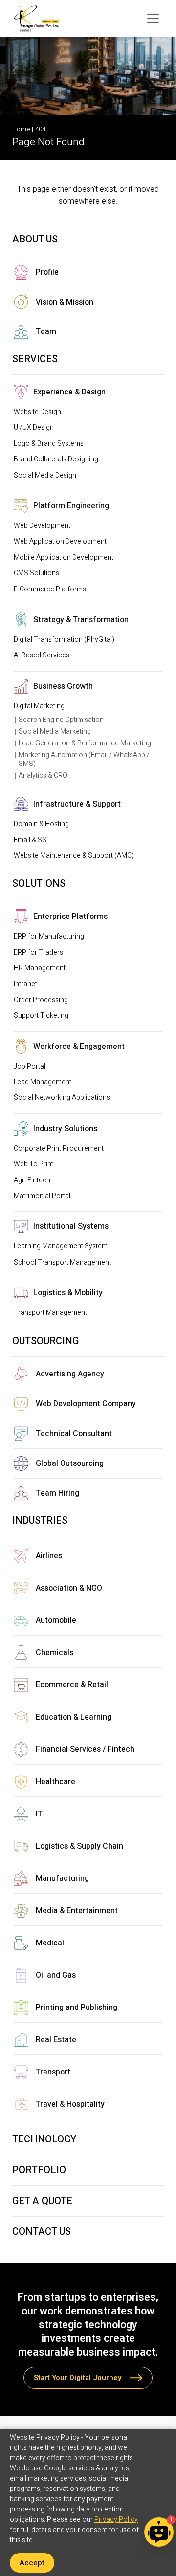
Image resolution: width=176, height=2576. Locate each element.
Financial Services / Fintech (85, 1749)
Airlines (49, 1556)
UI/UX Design (34, 427)
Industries (40, 1520)
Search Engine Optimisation (61, 720)
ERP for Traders (38, 952)
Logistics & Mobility (68, 1293)
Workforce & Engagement (79, 1047)
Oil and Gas (56, 1975)
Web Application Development (60, 541)
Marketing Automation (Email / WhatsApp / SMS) (84, 759)
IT (39, 1814)
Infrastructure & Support (77, 804)
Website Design (37, 412)
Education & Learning (74, 1717)
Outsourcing (45, 1341)
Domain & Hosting (41, 824)
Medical (50, 1943)
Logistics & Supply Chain (79, 1846)
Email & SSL (32, 840)
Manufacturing (62, 1878)
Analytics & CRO (43, 775)
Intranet (25, 984)
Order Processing (41, 1000)
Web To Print (33, 1164)
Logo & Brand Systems (49, 444)
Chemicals (55, 1653)
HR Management (40, 968)
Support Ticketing (41, 1015)
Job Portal (30, 1066)
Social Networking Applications (62, 1098)
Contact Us (42, 2232)
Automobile (56, 1620)
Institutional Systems (71, 1226)
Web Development (42, 526)
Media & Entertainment (77, 1911)
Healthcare (55, 1782)
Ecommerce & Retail (72, 1685)
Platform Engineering (71, 506)
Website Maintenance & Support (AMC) (74, 856)
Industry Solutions (65, 1129)
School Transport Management (62, 1262)
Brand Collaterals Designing (56, 459)
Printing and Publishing (77, 2008)
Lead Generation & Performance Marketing (85, 743)
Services (35, 359)
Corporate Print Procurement (59, 1148)
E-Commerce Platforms (50, 589)
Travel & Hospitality (70, 2104)
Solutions (39, 884)
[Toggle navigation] (153, 19)
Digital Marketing (39, 706)
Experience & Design (69, 392)
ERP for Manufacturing (49, 936)
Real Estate (56, 2040)
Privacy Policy (116, 2520)
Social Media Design (45, 475)
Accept (32, 2563)
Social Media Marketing (55, 731)
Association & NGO (69, 1588)
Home (21, 129)
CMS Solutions (36, 573)
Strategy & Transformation (81, 620)
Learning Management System (61, 1246)
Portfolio (39, 2170)
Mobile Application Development (64, 557)
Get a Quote (42, 2201)
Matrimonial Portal (42, 1196)
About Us (35, 239)
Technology (44, 2139)
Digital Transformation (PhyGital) (64, 640)
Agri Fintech (32, 1180)
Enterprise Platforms (70, 917)
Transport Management (50, 1313)
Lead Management (43, 1082)
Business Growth (63, 686)
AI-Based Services (42, 655)
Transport (53, 2072)
